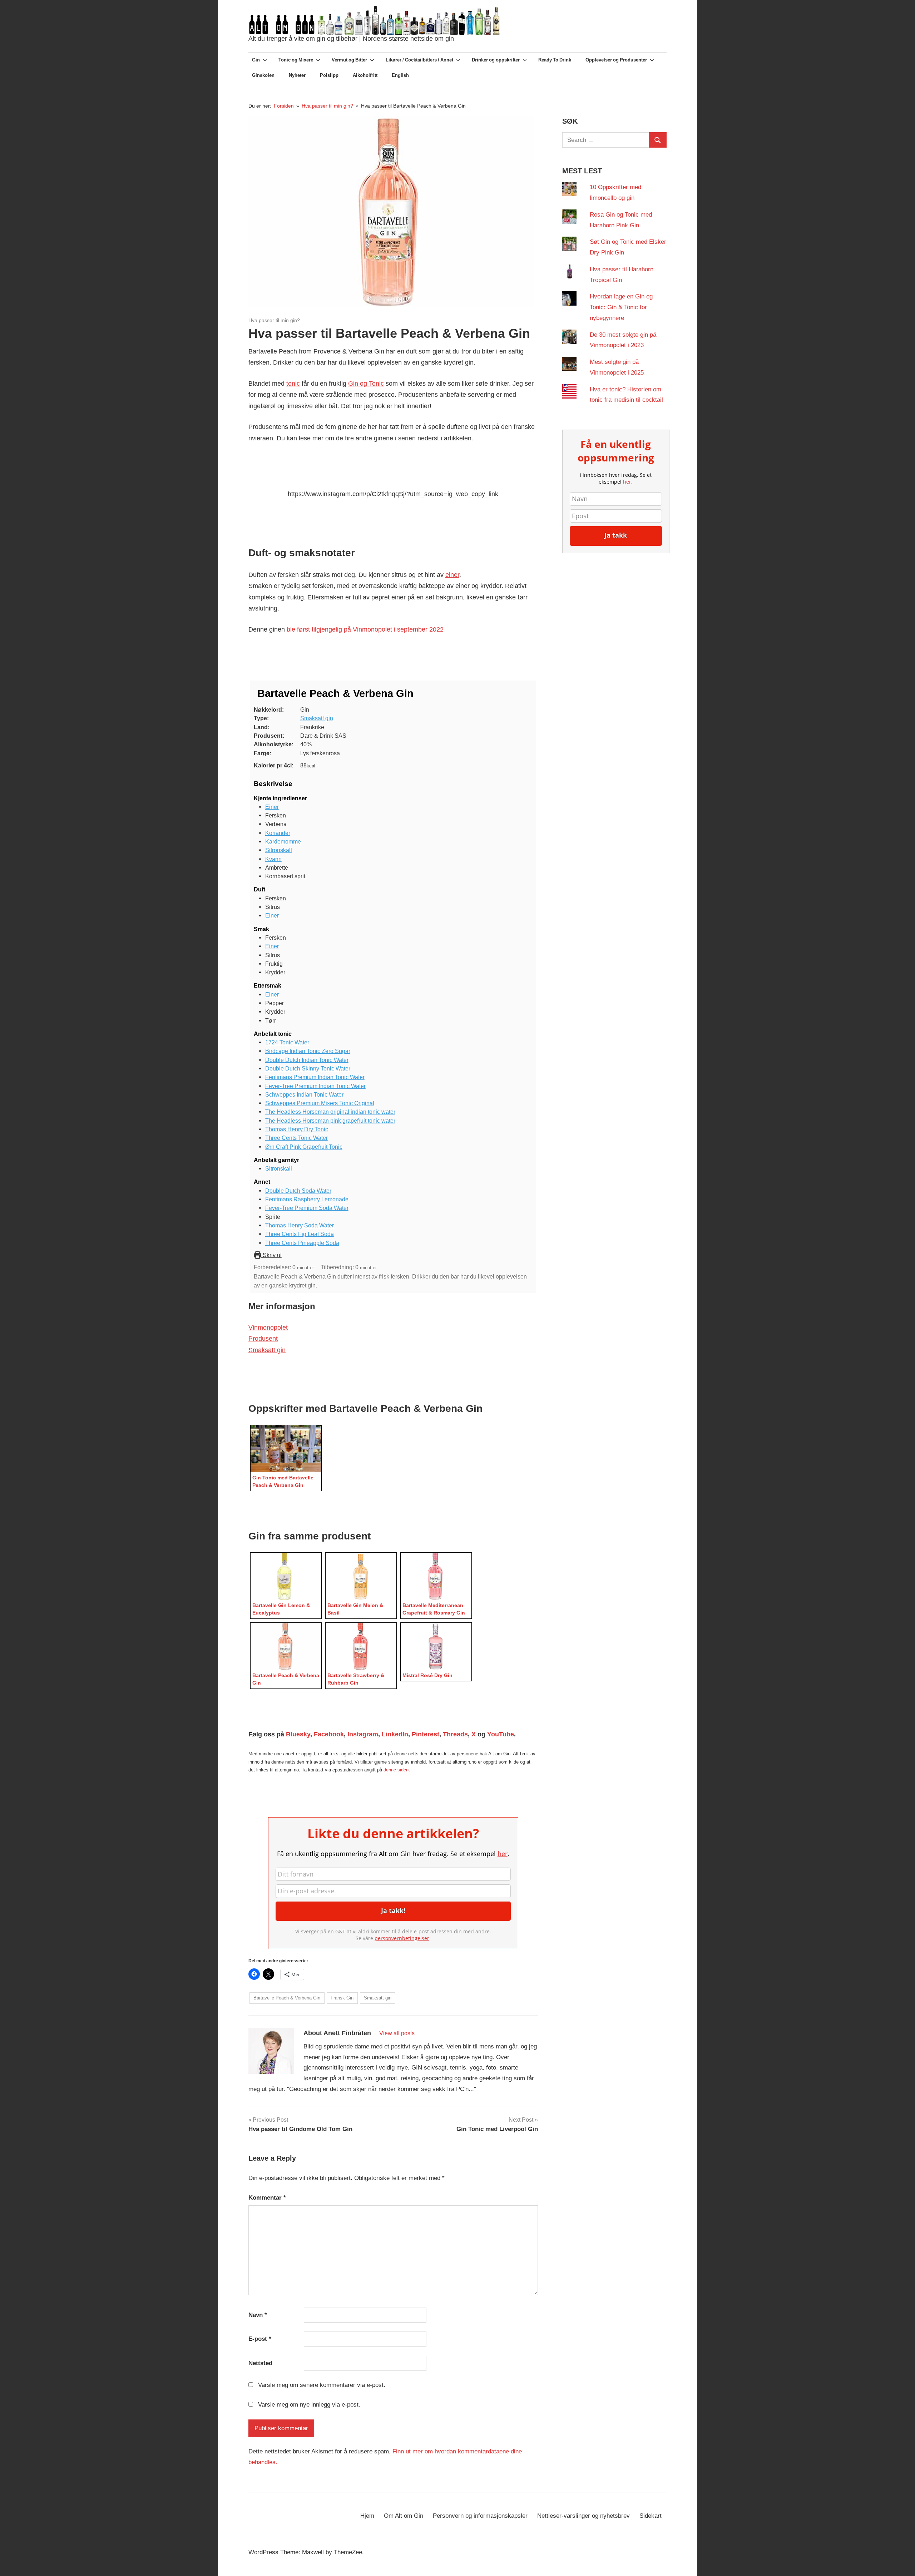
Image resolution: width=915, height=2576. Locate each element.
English (400, 75)
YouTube (501, 1734)
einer (452, 575)
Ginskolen (263, 75)
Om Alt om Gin (404, 2516)
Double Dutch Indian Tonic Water (307, 1060)
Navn (258, 2315)
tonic (293, 384)
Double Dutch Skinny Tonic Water (308, 1068)
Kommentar (267, 2198)
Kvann (273, 859)
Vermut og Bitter (349, 60)
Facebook (329, 1734)
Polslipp (329, 75)
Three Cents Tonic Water (296, 1138)
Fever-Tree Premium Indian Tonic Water (315, 1086)
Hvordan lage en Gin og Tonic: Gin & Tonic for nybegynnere (621, 307)
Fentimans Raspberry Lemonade (307, 1199)
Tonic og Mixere (296, 60)
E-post (260, 2339)
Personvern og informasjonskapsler (480, 2516)
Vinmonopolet (268, 1327)
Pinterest (426, 1734)
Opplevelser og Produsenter (616, 60)
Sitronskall (279, 850)
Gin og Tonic (366, 384)
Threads (455, 1734)
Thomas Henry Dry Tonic (297, 1129)
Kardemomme (283, 841)
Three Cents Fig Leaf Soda (300, 1234)
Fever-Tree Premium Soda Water (307, 1208)
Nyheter (297, 75)
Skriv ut (271, 1255)
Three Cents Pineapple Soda (302, 1243)
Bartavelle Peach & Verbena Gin (287, 1998)
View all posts (397, 2033)
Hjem (367, 2516)
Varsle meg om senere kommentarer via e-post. (322, 2385)
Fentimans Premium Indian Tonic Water (315, 1077)
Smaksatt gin (317, 718)
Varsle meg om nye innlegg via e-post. (309, 2405)
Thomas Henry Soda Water (300, 1225)
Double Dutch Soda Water (298, 1191)
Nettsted (260, 2363)
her (503, 1854)
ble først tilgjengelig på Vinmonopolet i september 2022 (365, 629)
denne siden (396, 1770)
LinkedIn (395, 1734)
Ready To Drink (555, 60)
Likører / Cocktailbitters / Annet (419, 60)
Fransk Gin (342, 1998)
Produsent (263, 1339)
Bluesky (298, 1734)
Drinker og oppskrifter (496, 60)
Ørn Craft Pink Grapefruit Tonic (304, 1147)
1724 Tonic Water (287, 1042)
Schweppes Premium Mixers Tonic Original (320, 1103)
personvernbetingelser (402, 1938)
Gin (256, 60)
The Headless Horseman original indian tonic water (330, 1112)
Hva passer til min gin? (274, 320)
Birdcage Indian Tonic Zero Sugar (308, 1051)
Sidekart (651, 2516)
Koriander (278, 833)
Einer (272, 807)
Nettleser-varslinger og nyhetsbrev (583, 2516)
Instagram (363, 1734)
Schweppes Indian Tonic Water (304, 1094)
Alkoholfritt (365, 75)
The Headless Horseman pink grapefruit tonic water (330, 1121)
